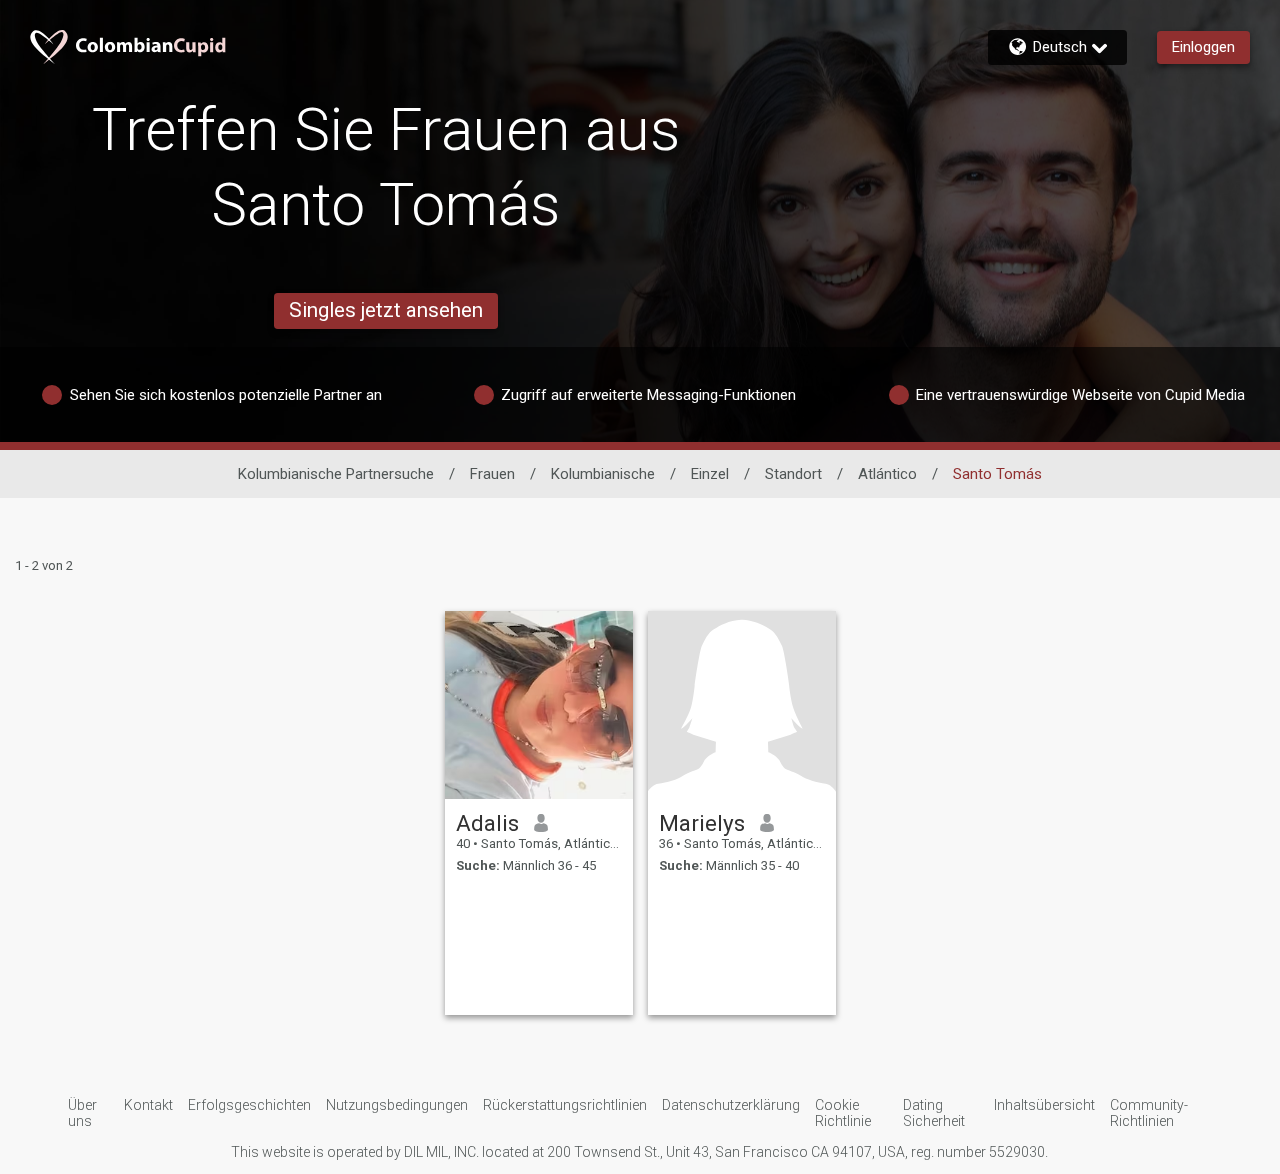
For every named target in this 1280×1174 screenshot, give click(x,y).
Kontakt (148, 1105)
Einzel (710, 474)
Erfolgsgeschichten (249, 1105)
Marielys (702, 823)
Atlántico (887, 474)
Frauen (492, 474)
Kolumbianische (603, 474)
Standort (793, 474)
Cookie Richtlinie (843, 1113)
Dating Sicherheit (934, 1113)
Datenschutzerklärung (731, 1105)
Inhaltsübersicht (1044, 1105)
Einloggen (1203, 47)
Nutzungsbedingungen (397, 1105)
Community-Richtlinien (1149, 1113)
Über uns (82, 1113)
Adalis (487, 823)
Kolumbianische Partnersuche (336, 474)
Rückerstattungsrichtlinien (565, 1105)
